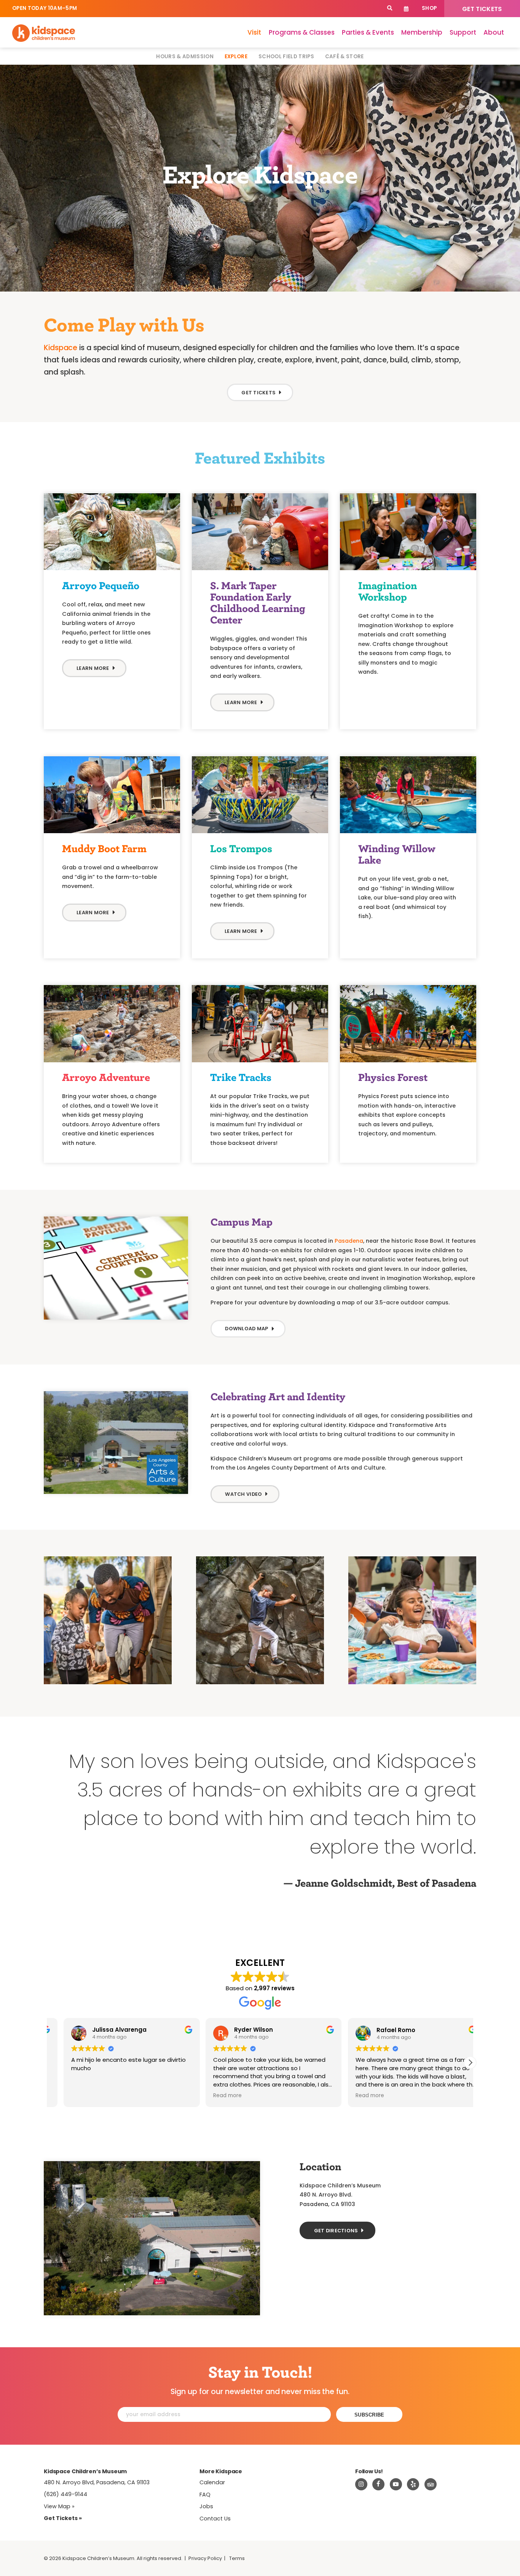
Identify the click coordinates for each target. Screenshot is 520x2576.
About (494, 32)
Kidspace (61, 348)
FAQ (205, 2495)
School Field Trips (286, 57)
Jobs (206, 2506)
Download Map (246, 1329)
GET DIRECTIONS (336, 2231)
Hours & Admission (185, 57)
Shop (429, 8)
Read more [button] (356, 2096)
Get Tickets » (63, 2518)
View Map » (59, 2506)
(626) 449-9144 (65, 2494)
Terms (237, 2558)
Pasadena (349, 1241)
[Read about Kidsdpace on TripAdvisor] (431, 2484)
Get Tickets (482, 9)
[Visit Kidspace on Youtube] (396, 2484)
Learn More (241, 702)
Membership (422, 32)
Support (463, 32)
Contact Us (215, 2519)
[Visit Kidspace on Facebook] (378, 2484)
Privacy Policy (205, 2558)
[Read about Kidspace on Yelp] (413, 2484)
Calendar (406, 9)
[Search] (390, 9)
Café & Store (345, 57)
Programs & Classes (302, 32)
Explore (236, 57)
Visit (254, 32)
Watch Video (243, 1494)
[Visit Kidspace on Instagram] (361, 2484)
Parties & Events (368, 32)
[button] (470, 2063)
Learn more (93, 668)
